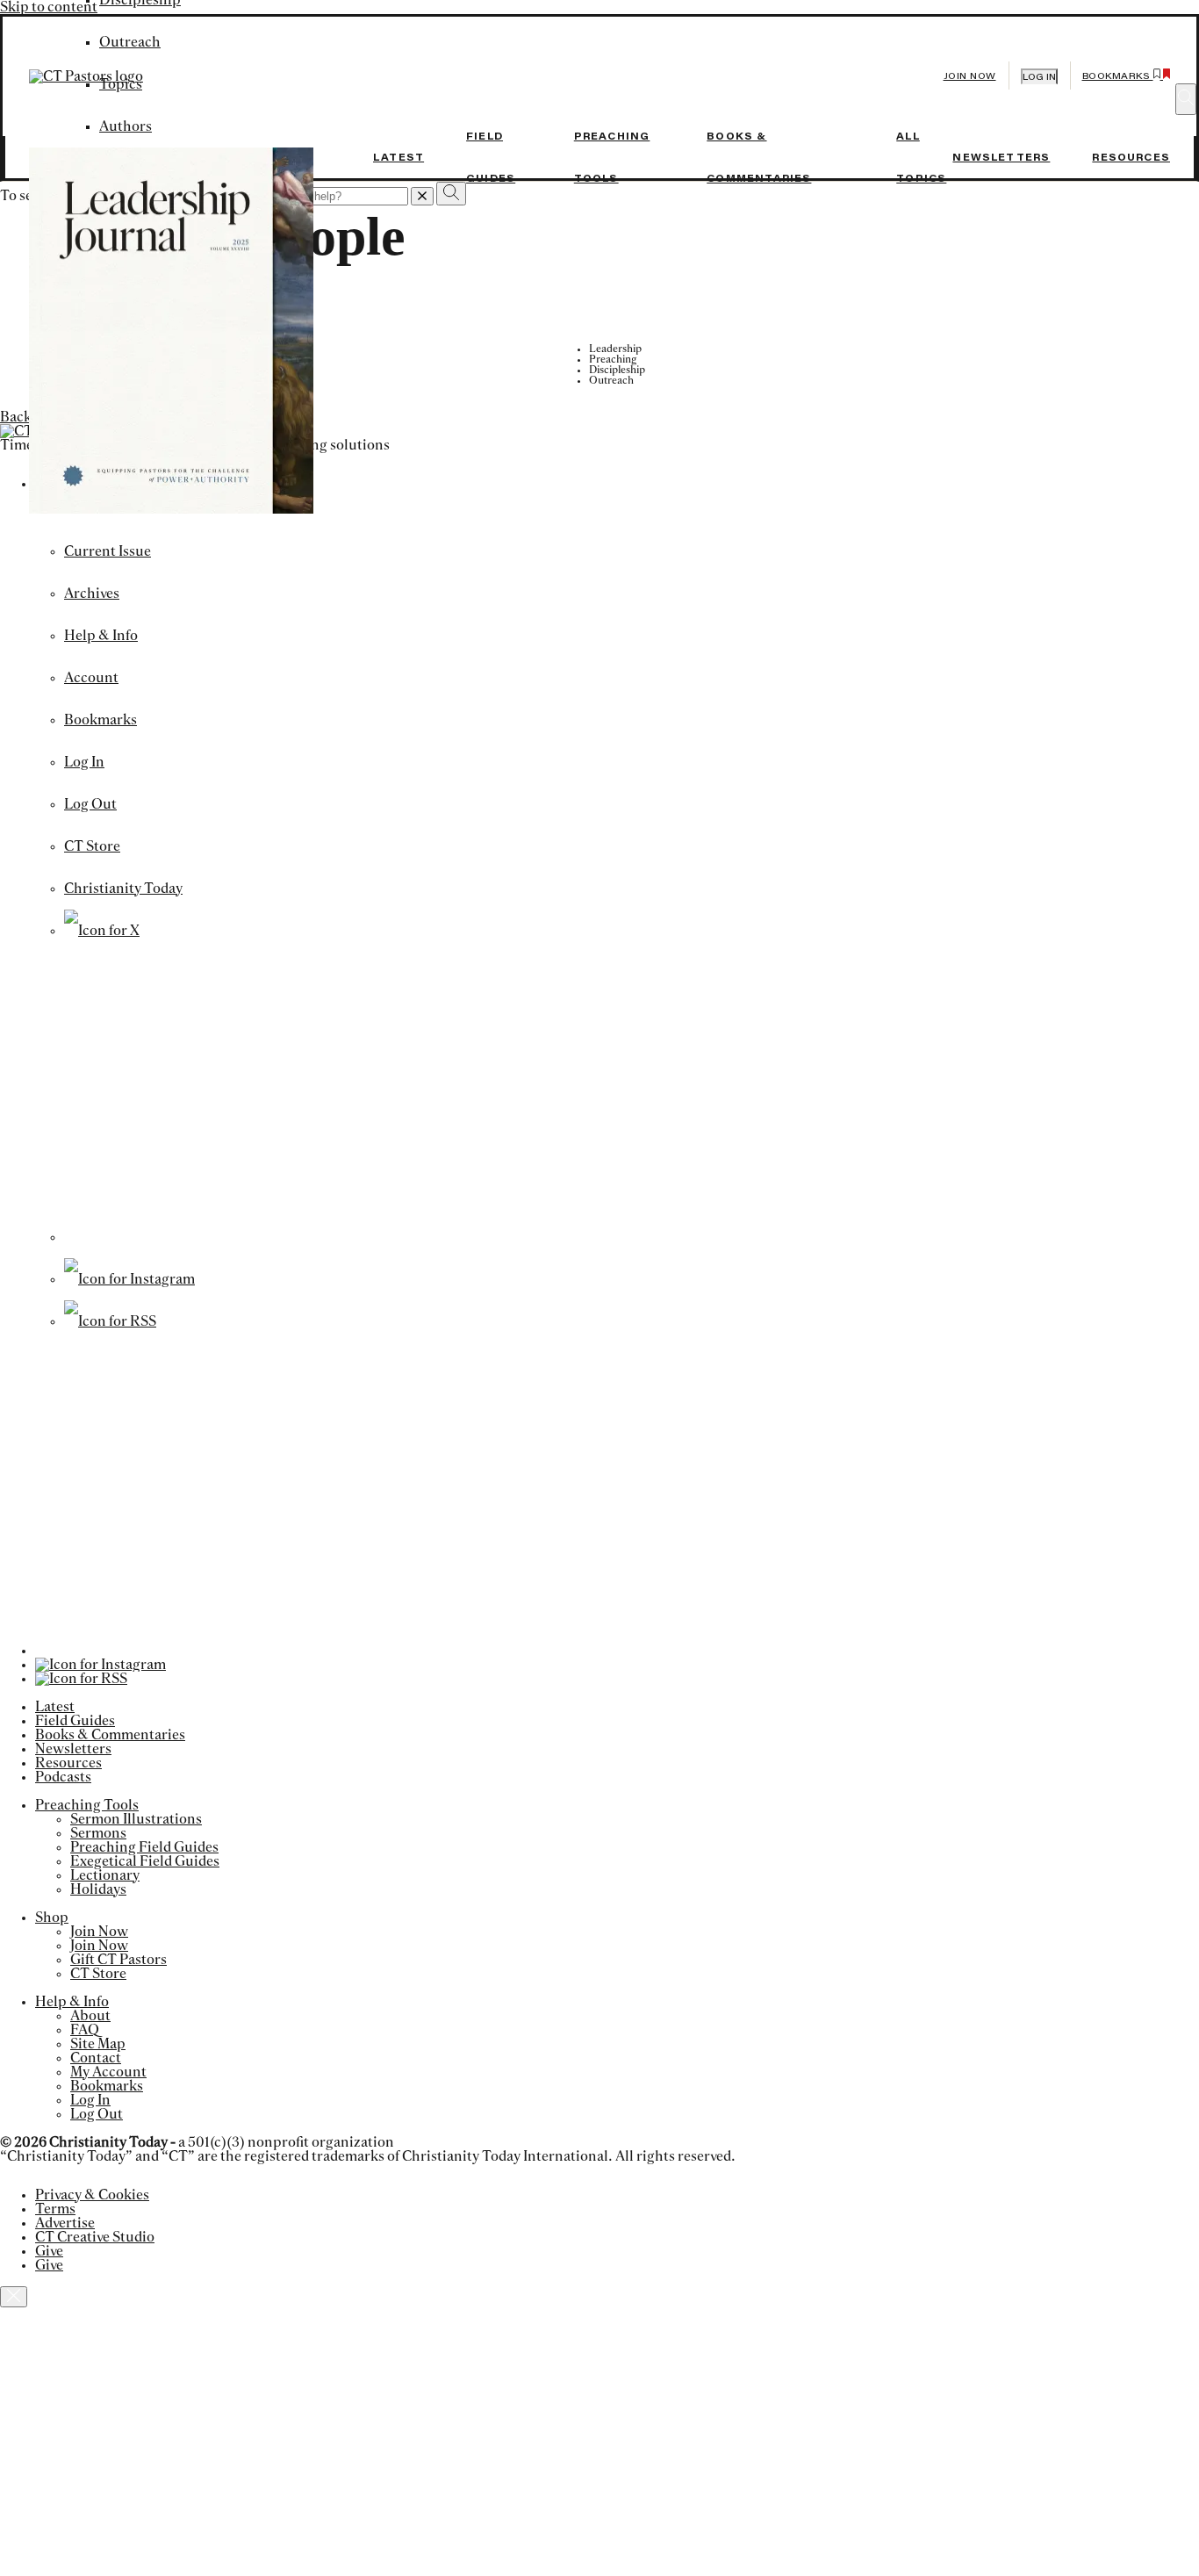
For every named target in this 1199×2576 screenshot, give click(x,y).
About (90, 2016)
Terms (55, 2209)
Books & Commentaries (110, 1735)
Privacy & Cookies (92, 2195)
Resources (1131, 157)
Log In (84, 762)
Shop (52, 1918)
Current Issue (108, 551)
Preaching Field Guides (144, 1847)
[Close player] (14, 2297)
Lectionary (105, 1875)
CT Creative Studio (95, 2237)
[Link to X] (102, 931)
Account (91, 678)
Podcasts (63, 1777)
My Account (108, 2072)
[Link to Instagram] (129, 1279)
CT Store (92, 846)
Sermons (98, 1833)
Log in (1039, 77)
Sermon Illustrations (136, 1819)
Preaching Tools (87, 1805)
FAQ (85, 2030)
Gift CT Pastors (118, 1960)
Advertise (65, 2223)
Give (49, 2251)
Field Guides (75, 1721)
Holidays (98, 1889)
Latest (398, 157)
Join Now (970, 76)
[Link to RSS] (110, 1321)
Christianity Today (123, 889)
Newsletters (1001, 157)
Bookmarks (101, 720)
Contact (96, 2058)
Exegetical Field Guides (145, 1861)
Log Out (90, 804)
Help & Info (101, 636)
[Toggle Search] (1186, 99)
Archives (92, 594)
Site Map (98, 2044)
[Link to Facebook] (209, 1237)
